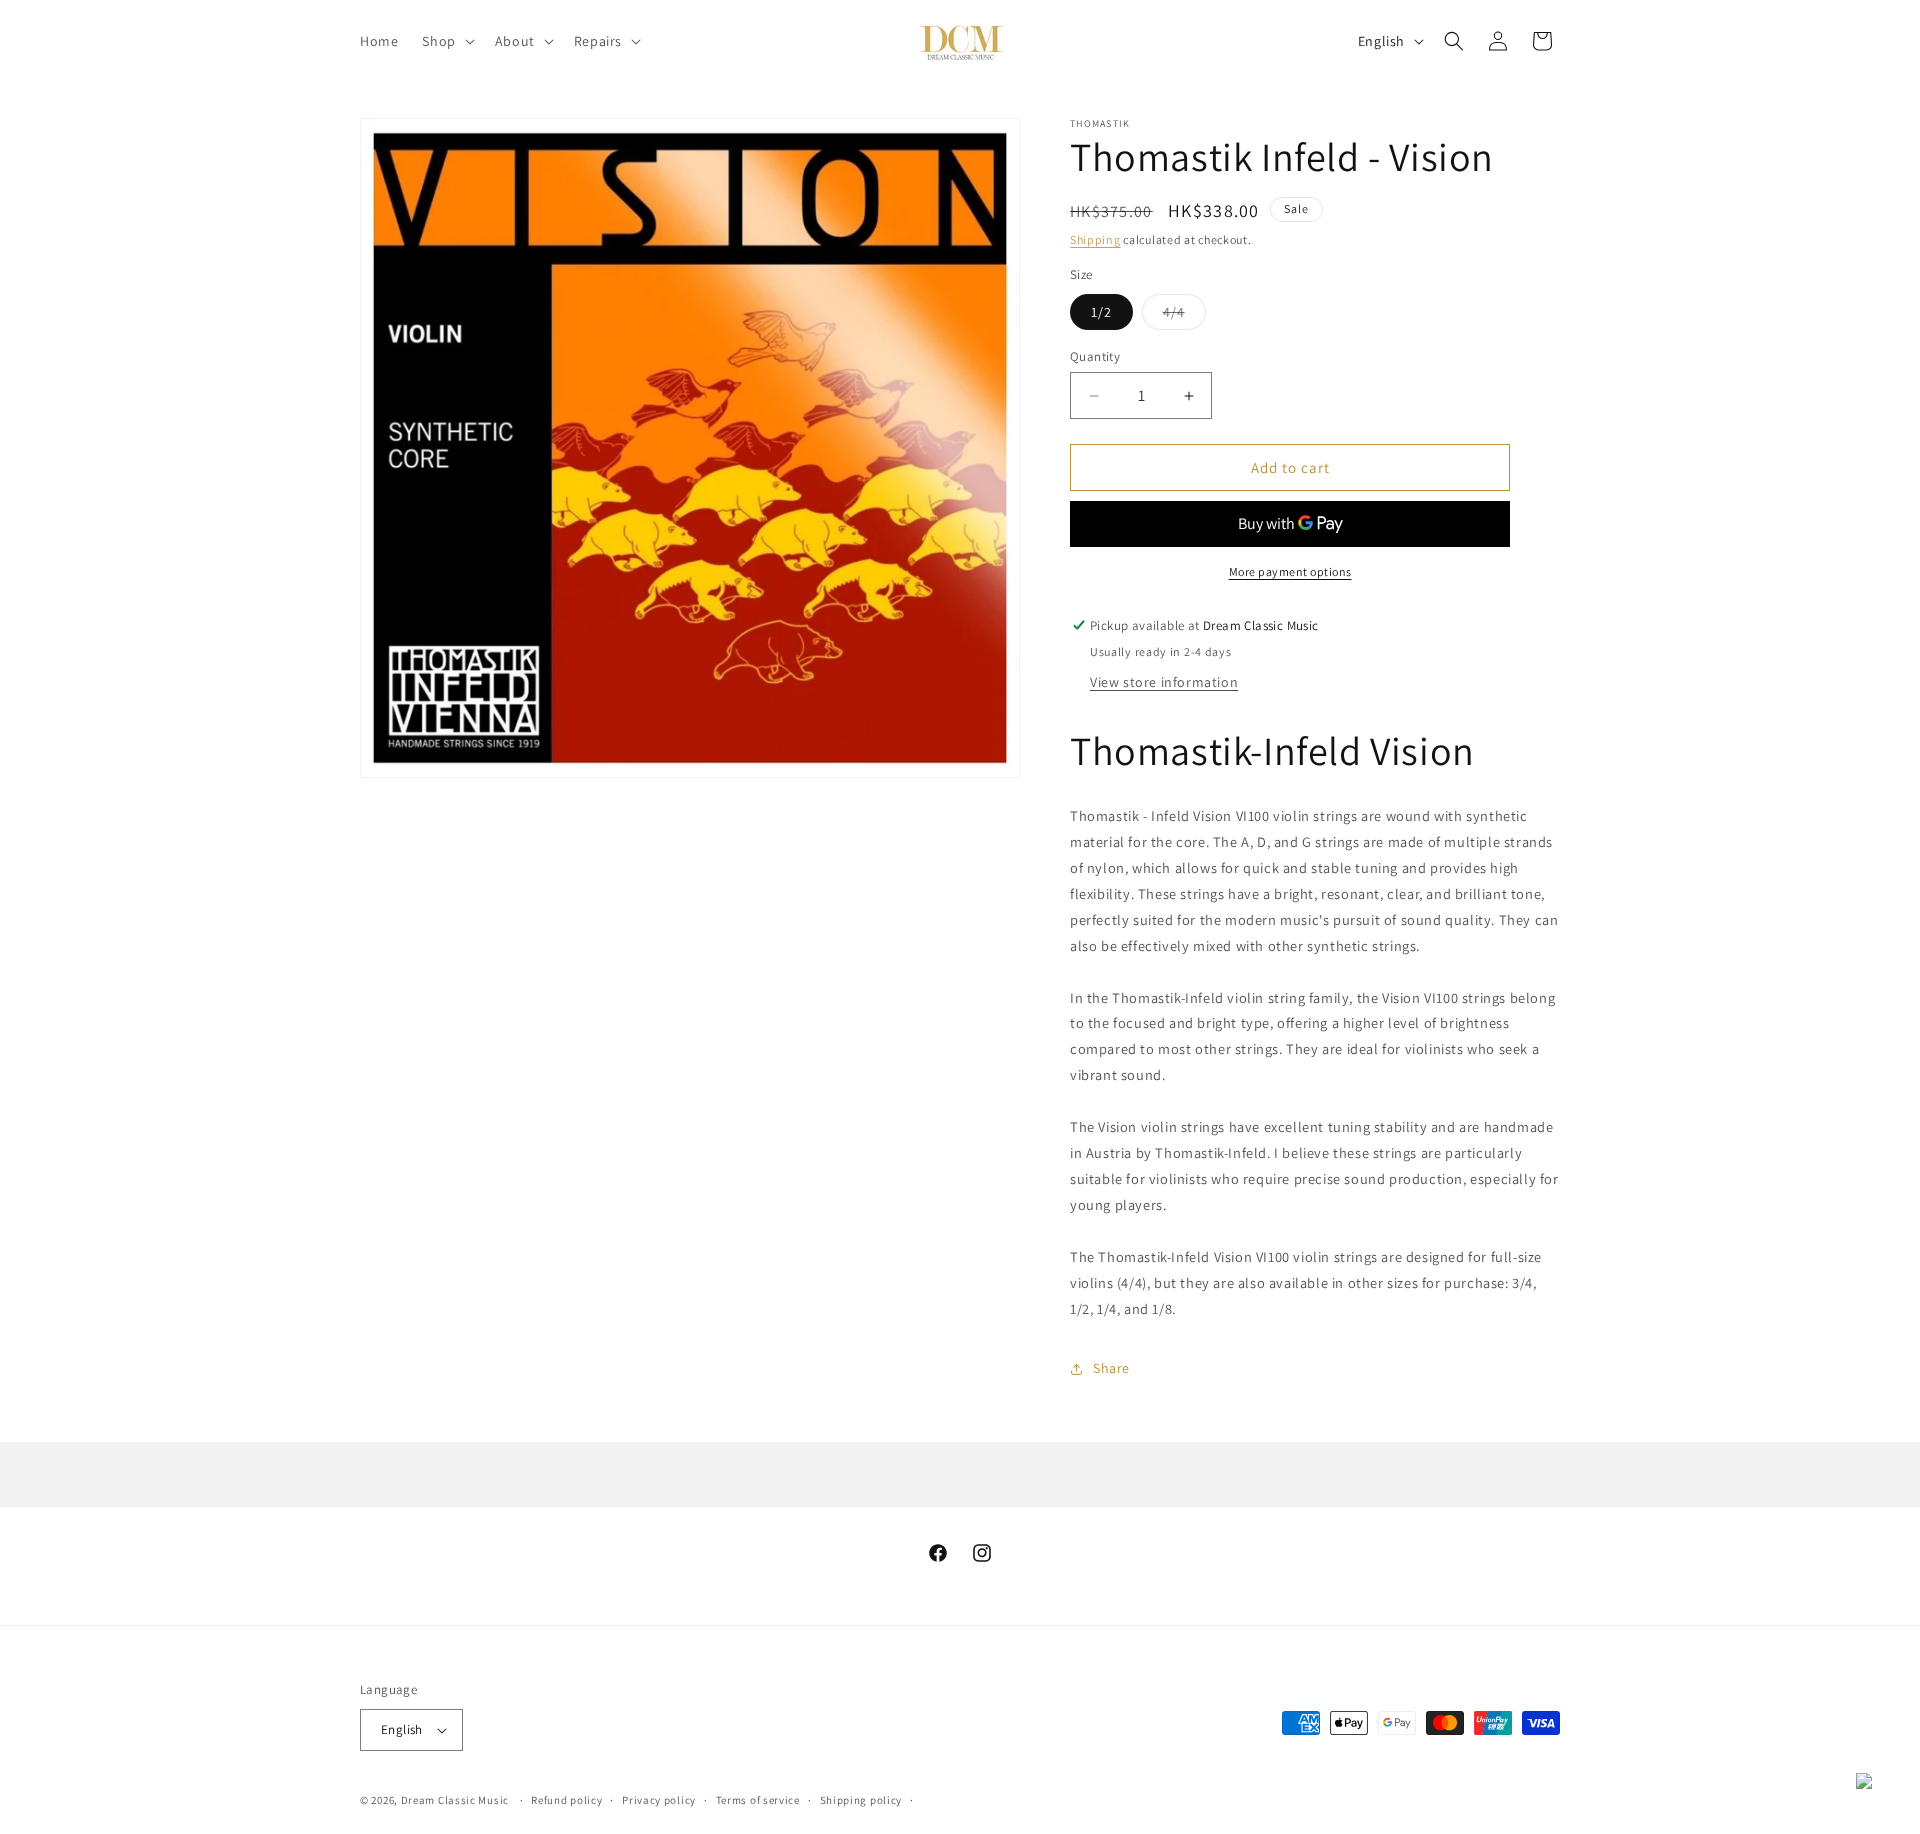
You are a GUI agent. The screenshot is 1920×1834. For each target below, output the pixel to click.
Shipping (1095, 239)
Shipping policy (861, 1800)
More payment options (1290, 571)
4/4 (1184, 316)
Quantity (1095, 356)
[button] (446, 41)
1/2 (1101, 312)
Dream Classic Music (455, 1800)
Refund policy (566, 1800)
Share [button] (1111, 1368)
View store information (1164, 682)
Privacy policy (659, 1800)
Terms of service (758, 1800)
